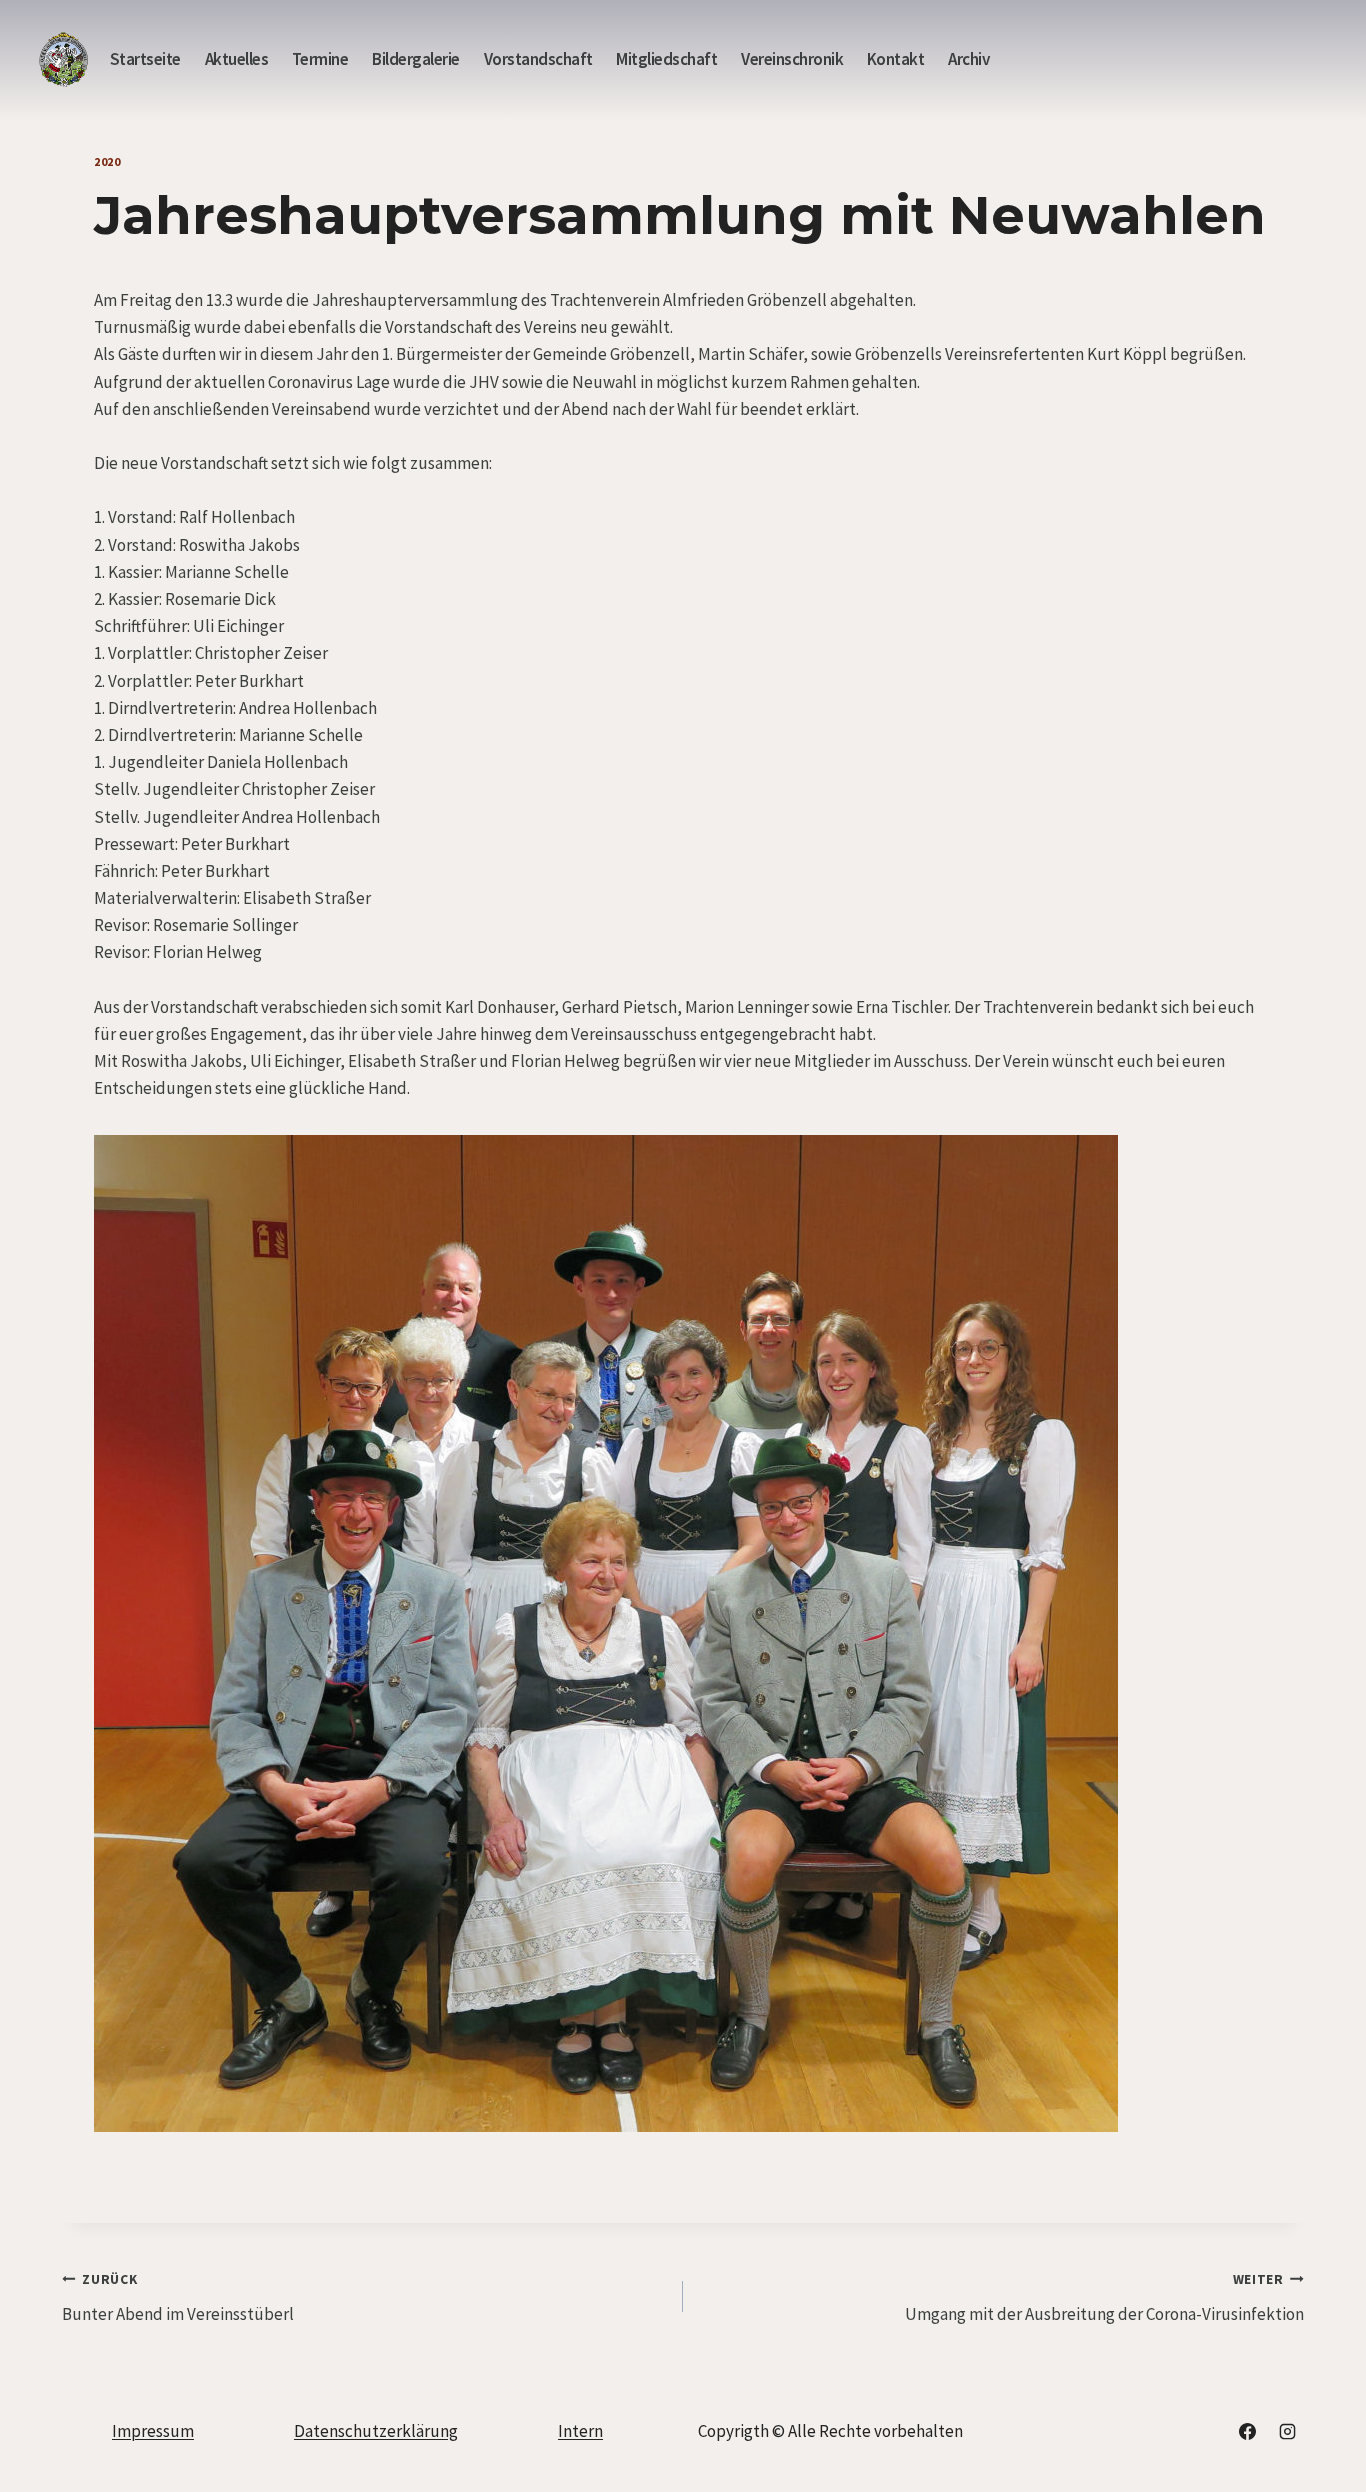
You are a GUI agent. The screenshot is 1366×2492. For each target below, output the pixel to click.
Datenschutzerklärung (376, 2431)
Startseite (145, 59)
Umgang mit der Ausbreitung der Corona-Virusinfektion (1104, 2298)
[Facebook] (1248, 2431)
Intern (580, 2431)
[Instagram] (1287, 2431)
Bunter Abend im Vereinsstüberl (178, 2298)
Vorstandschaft (538, 59)
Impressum (153, 2431)
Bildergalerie (416, 59)
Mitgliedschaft (666, 59)
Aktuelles (237, 59)
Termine (320, 59)
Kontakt (896, 59)
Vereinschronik (792, 59)
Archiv (968, 59)
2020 (107, 161)
